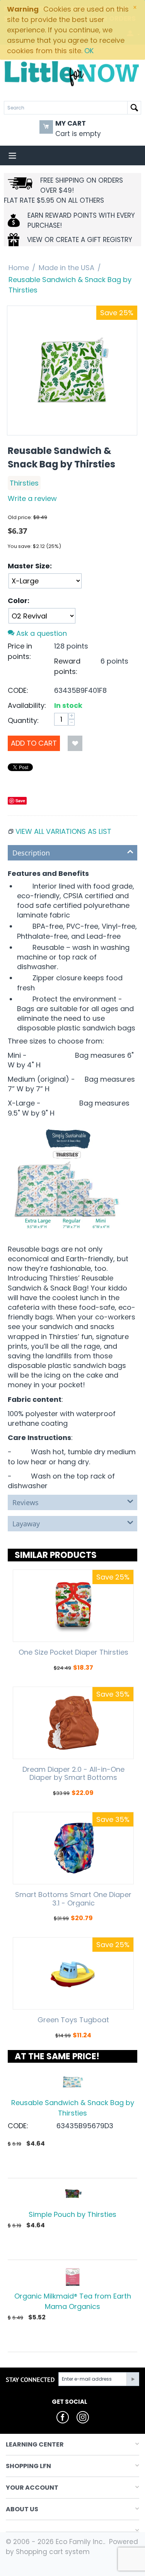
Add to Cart (34, 743)
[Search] (134, 108)
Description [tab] (31, 853)
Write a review (32, 498)
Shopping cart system (53, 2552)
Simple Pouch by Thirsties (72, 2214)
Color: (19, 601)
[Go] (133, 2379)
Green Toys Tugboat (73, 2020)
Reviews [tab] (26, 1502)
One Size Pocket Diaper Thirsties (73, 1652)
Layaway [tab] (26, 1524)
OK (89, 51)
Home (19, 268)
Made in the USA (67, 268)
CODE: (18, 690)
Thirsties (24, 483)
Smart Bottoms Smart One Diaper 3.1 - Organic (73, 1899)
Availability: (27, 705)
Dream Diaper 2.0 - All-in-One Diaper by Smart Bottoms (73, 1774)
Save (20, 801)
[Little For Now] (72, 73)
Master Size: (30, 566)
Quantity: (23, 720)
